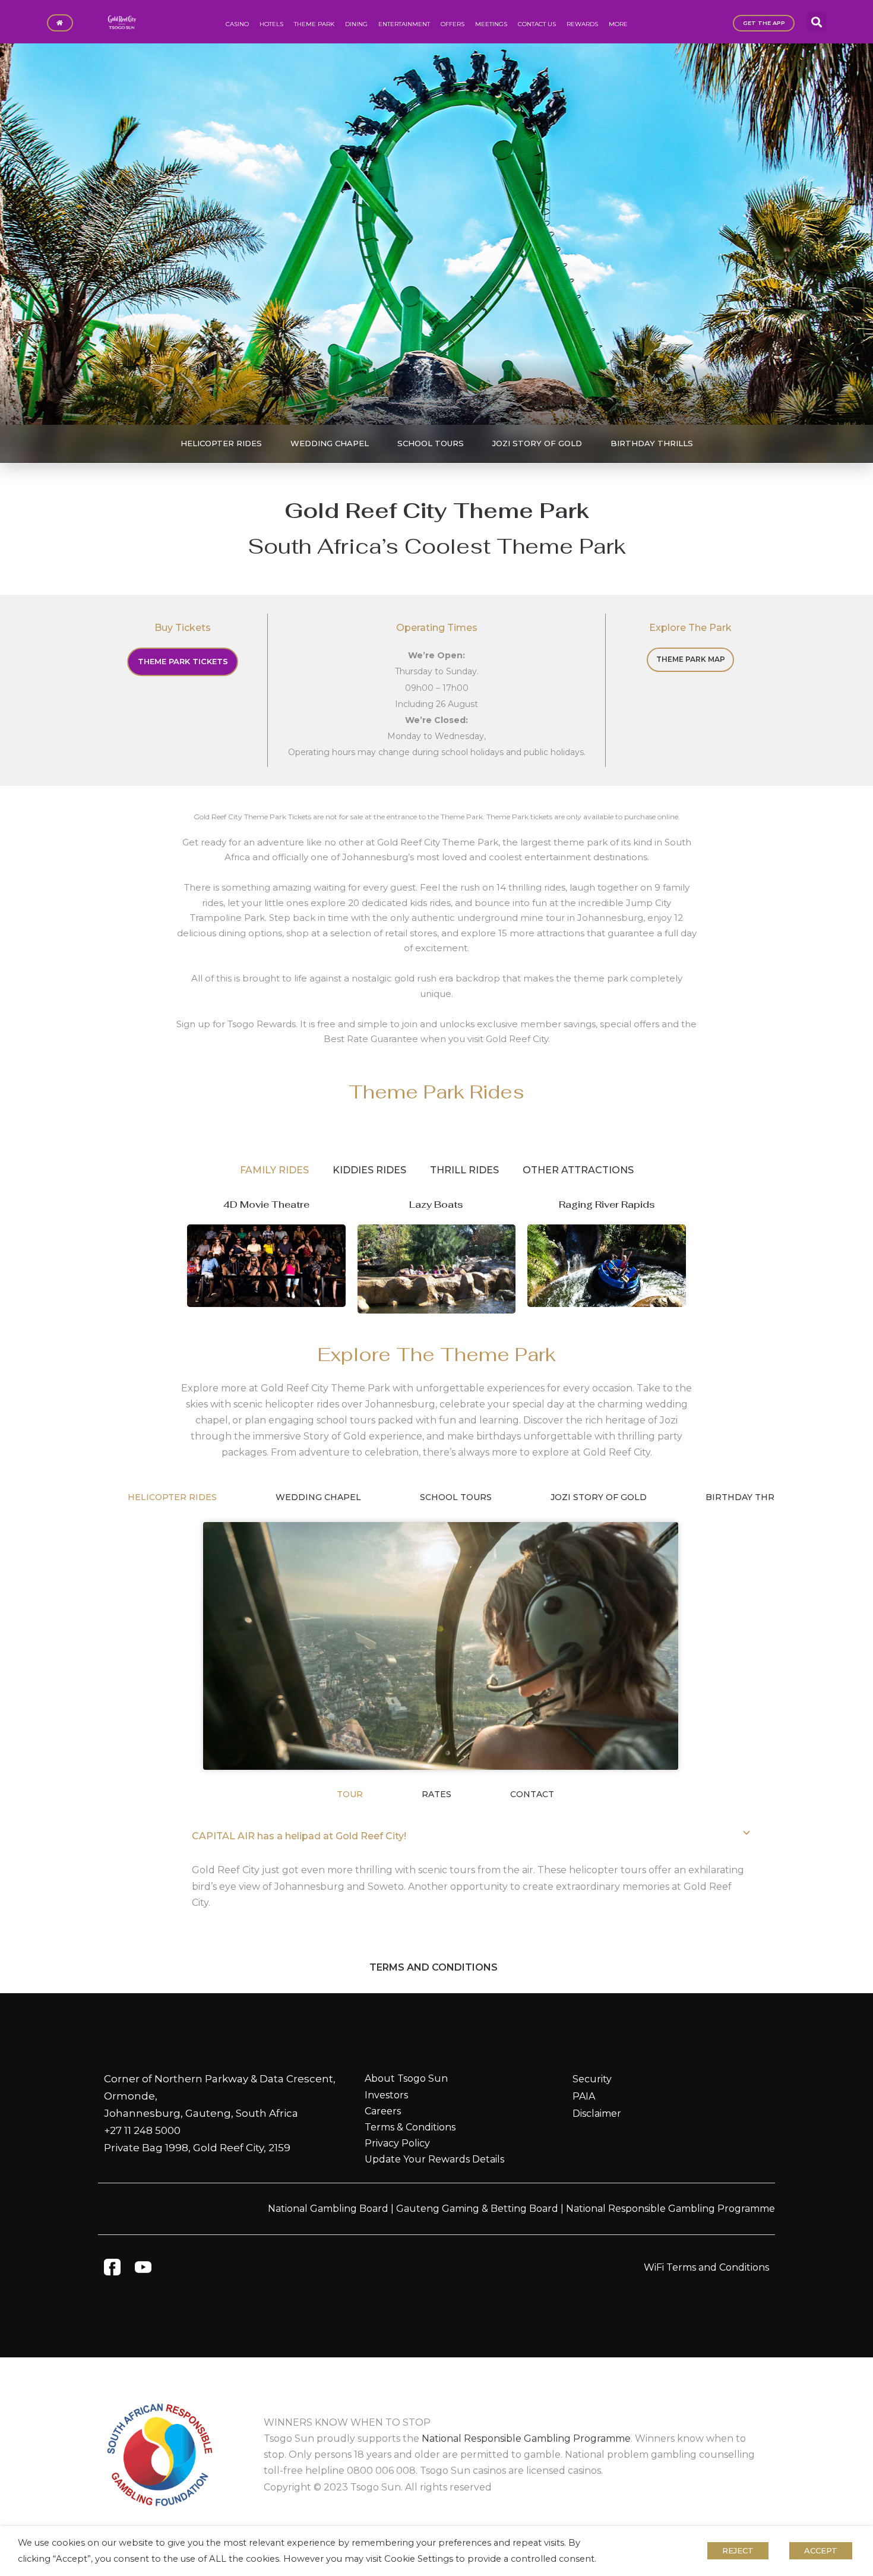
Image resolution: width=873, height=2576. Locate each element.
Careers (383, 2111)
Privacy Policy (397, 2143)
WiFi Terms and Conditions (706, 2267)
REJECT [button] (738, 2550)
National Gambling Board (328, 2209)
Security (592, 2079)
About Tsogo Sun (406, 2078)
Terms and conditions (434, 1967)
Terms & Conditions (410, 2127)
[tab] (274, 1170)
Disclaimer (597, 2113)
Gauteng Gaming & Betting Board (477, 2209)
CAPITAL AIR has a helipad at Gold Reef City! (299, 1836)
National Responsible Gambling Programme (670, 2209)
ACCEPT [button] (821, 2550)
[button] (816, 22)
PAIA (584, 2096)
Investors (386, 2095)
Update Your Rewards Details (434, 2159)
